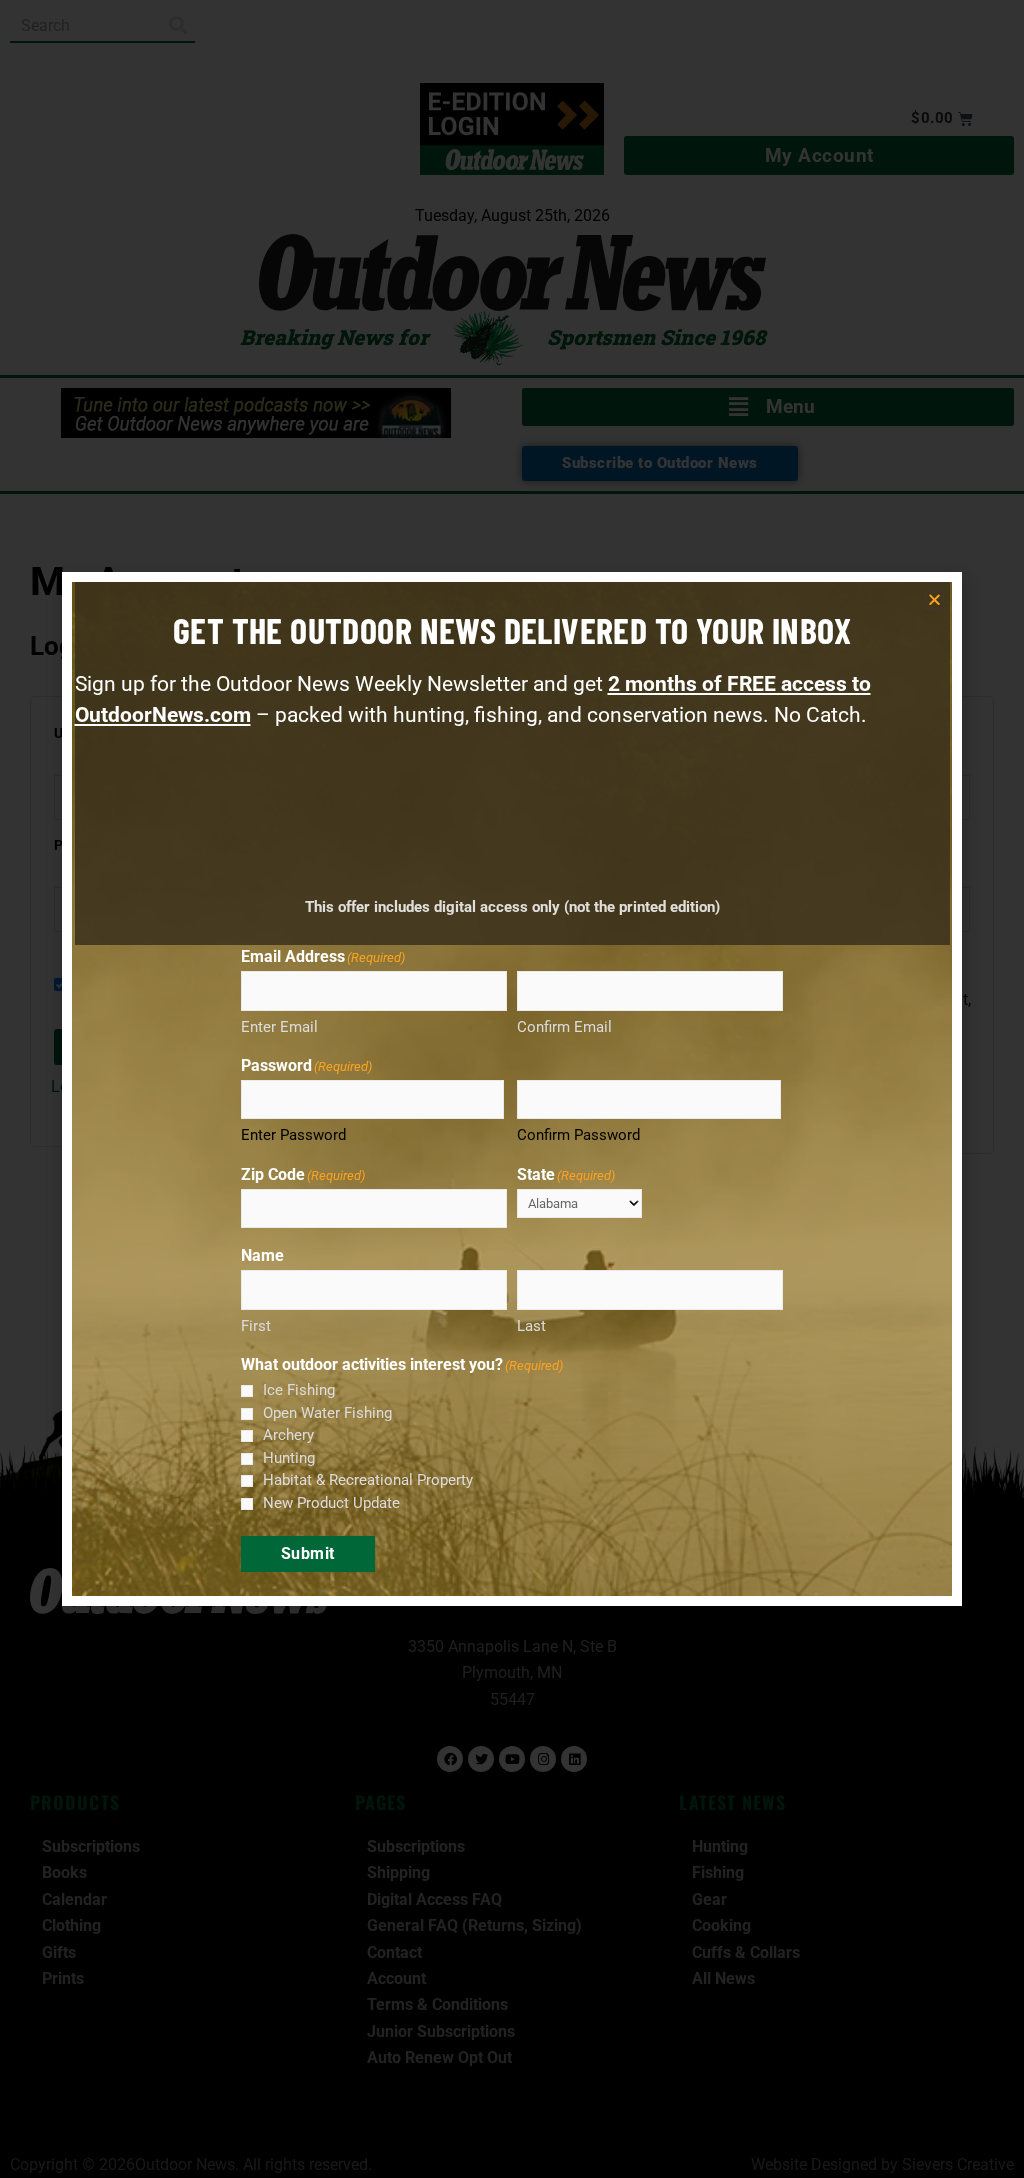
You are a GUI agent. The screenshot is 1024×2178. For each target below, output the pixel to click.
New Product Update (331, 1503)
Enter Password (293, 1135)
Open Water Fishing (327, 1413)
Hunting (289, 1458)
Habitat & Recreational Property (368, 1480)
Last (531, 1326)
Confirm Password (578, 1135)
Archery (288, 1435)
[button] (934, 599)
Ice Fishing (299, 1390)
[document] (512, 1089)
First (256, 1326)
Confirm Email (564, 1027)
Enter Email (279, 1027)
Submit (308, 1553)
